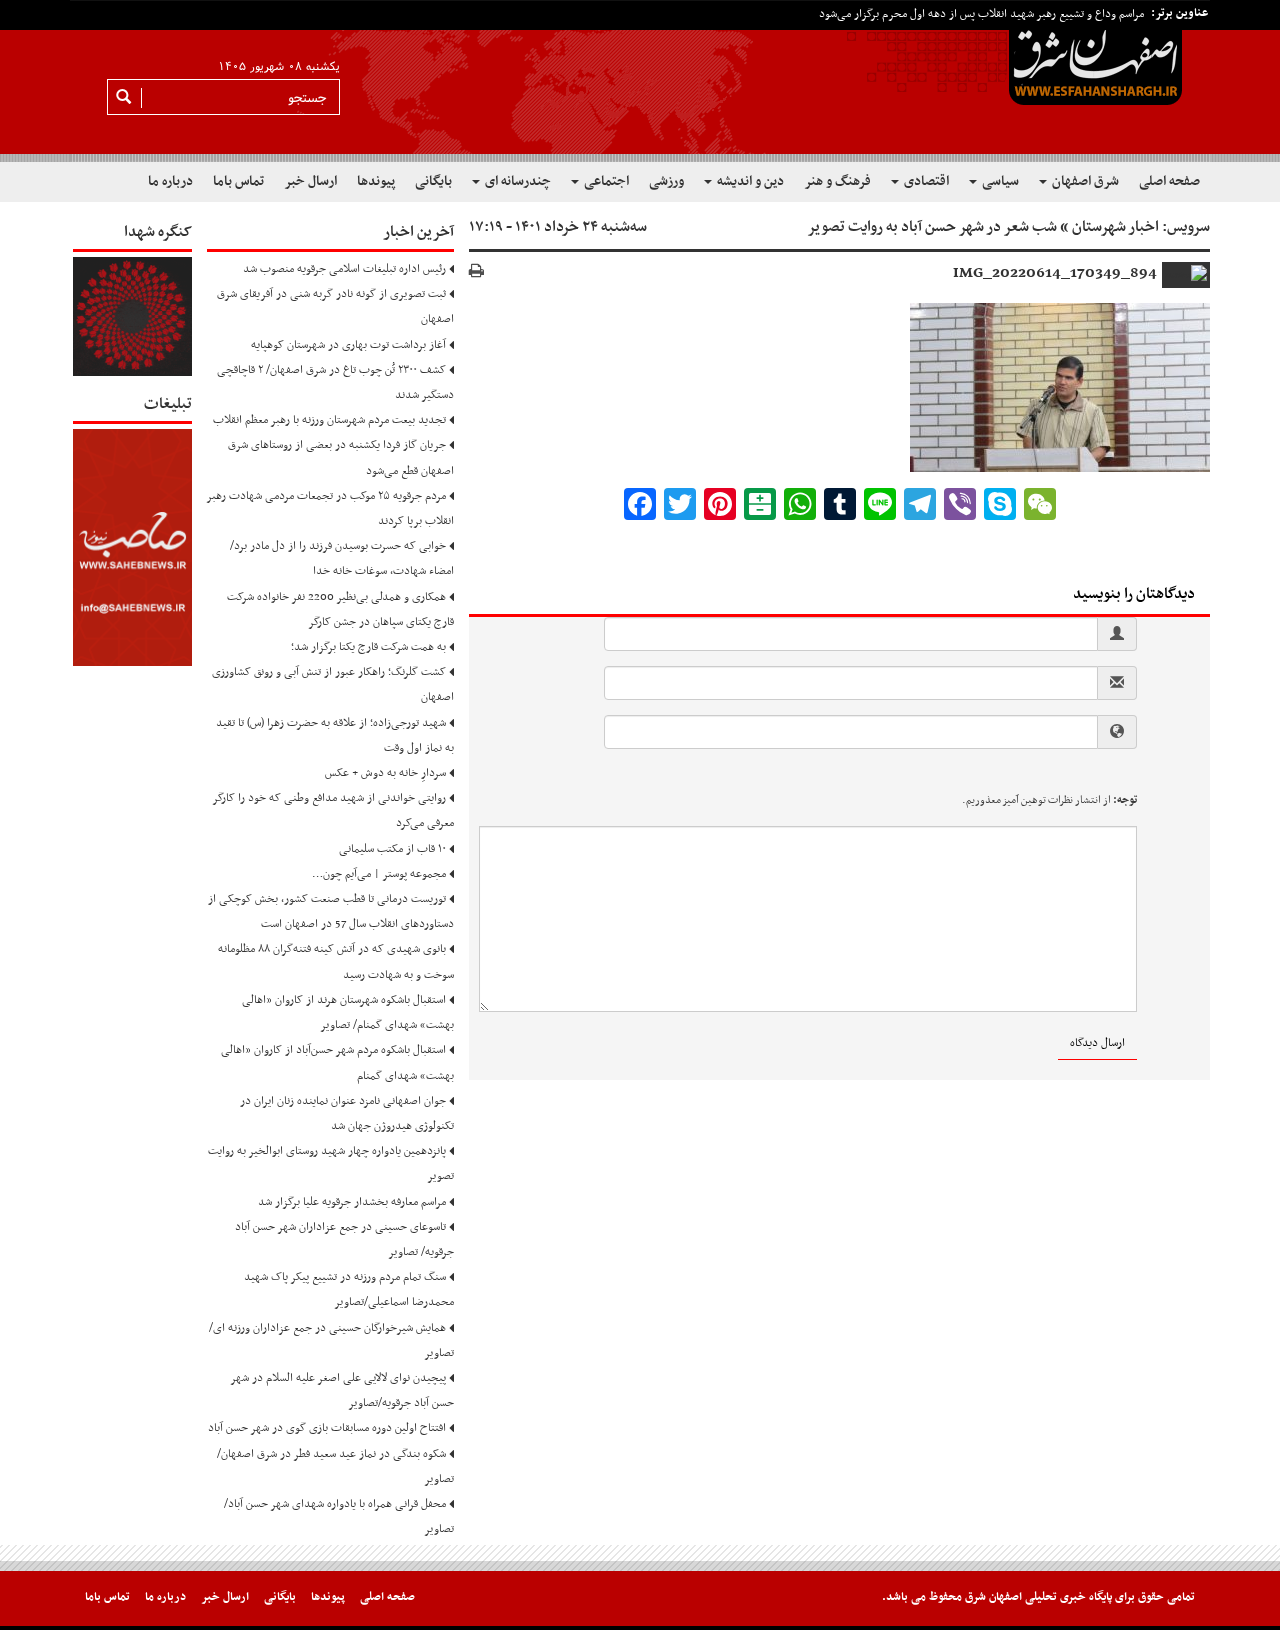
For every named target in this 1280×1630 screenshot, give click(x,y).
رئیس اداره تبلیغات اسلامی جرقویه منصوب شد (344, 269)
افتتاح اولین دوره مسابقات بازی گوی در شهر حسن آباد (327, 1428)
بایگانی (433, 181)
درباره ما (170, 181)
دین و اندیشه (749, 181)
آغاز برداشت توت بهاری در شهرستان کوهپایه (348, 345)
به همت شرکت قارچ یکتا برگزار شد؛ (368, 647)
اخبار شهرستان (1115, 227)
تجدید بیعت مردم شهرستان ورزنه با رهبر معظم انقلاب (329, 420)
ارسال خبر (310, 181)
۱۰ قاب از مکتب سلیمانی (392, 849)
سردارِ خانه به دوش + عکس (385, 773)
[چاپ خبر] (476, 272)
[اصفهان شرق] (640, 81)
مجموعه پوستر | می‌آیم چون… (379, 874)
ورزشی (666, 181)
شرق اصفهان (1084, 181)
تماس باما (238, 181)
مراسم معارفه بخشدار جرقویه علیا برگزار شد (352, 1202)
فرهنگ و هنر (837, 181)
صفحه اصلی (1169, 181)
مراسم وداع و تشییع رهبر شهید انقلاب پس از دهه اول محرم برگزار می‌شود (981, 14)
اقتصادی (925, 181)
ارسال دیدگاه (1097, 1043)
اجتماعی (605, 181)
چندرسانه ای (516, 181)
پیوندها (376, 181)
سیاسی (999, 181)
